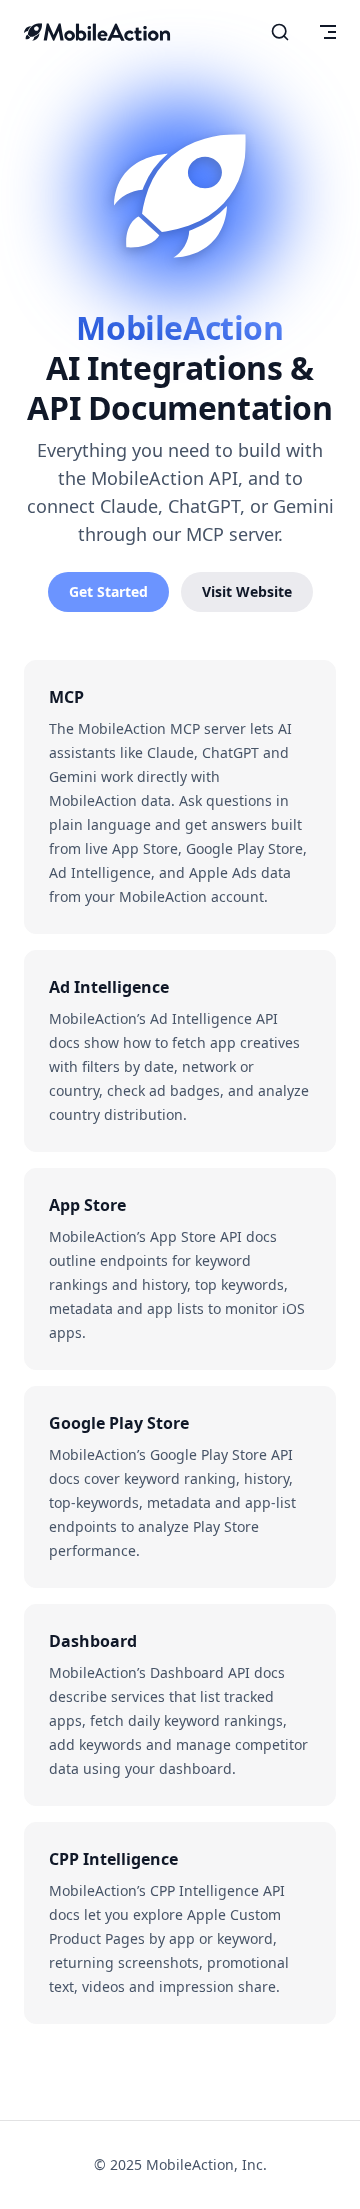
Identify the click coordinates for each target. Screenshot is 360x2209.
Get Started (108, 591)
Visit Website (247, 591)
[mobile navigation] (328, 32)
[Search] (280, 32)
